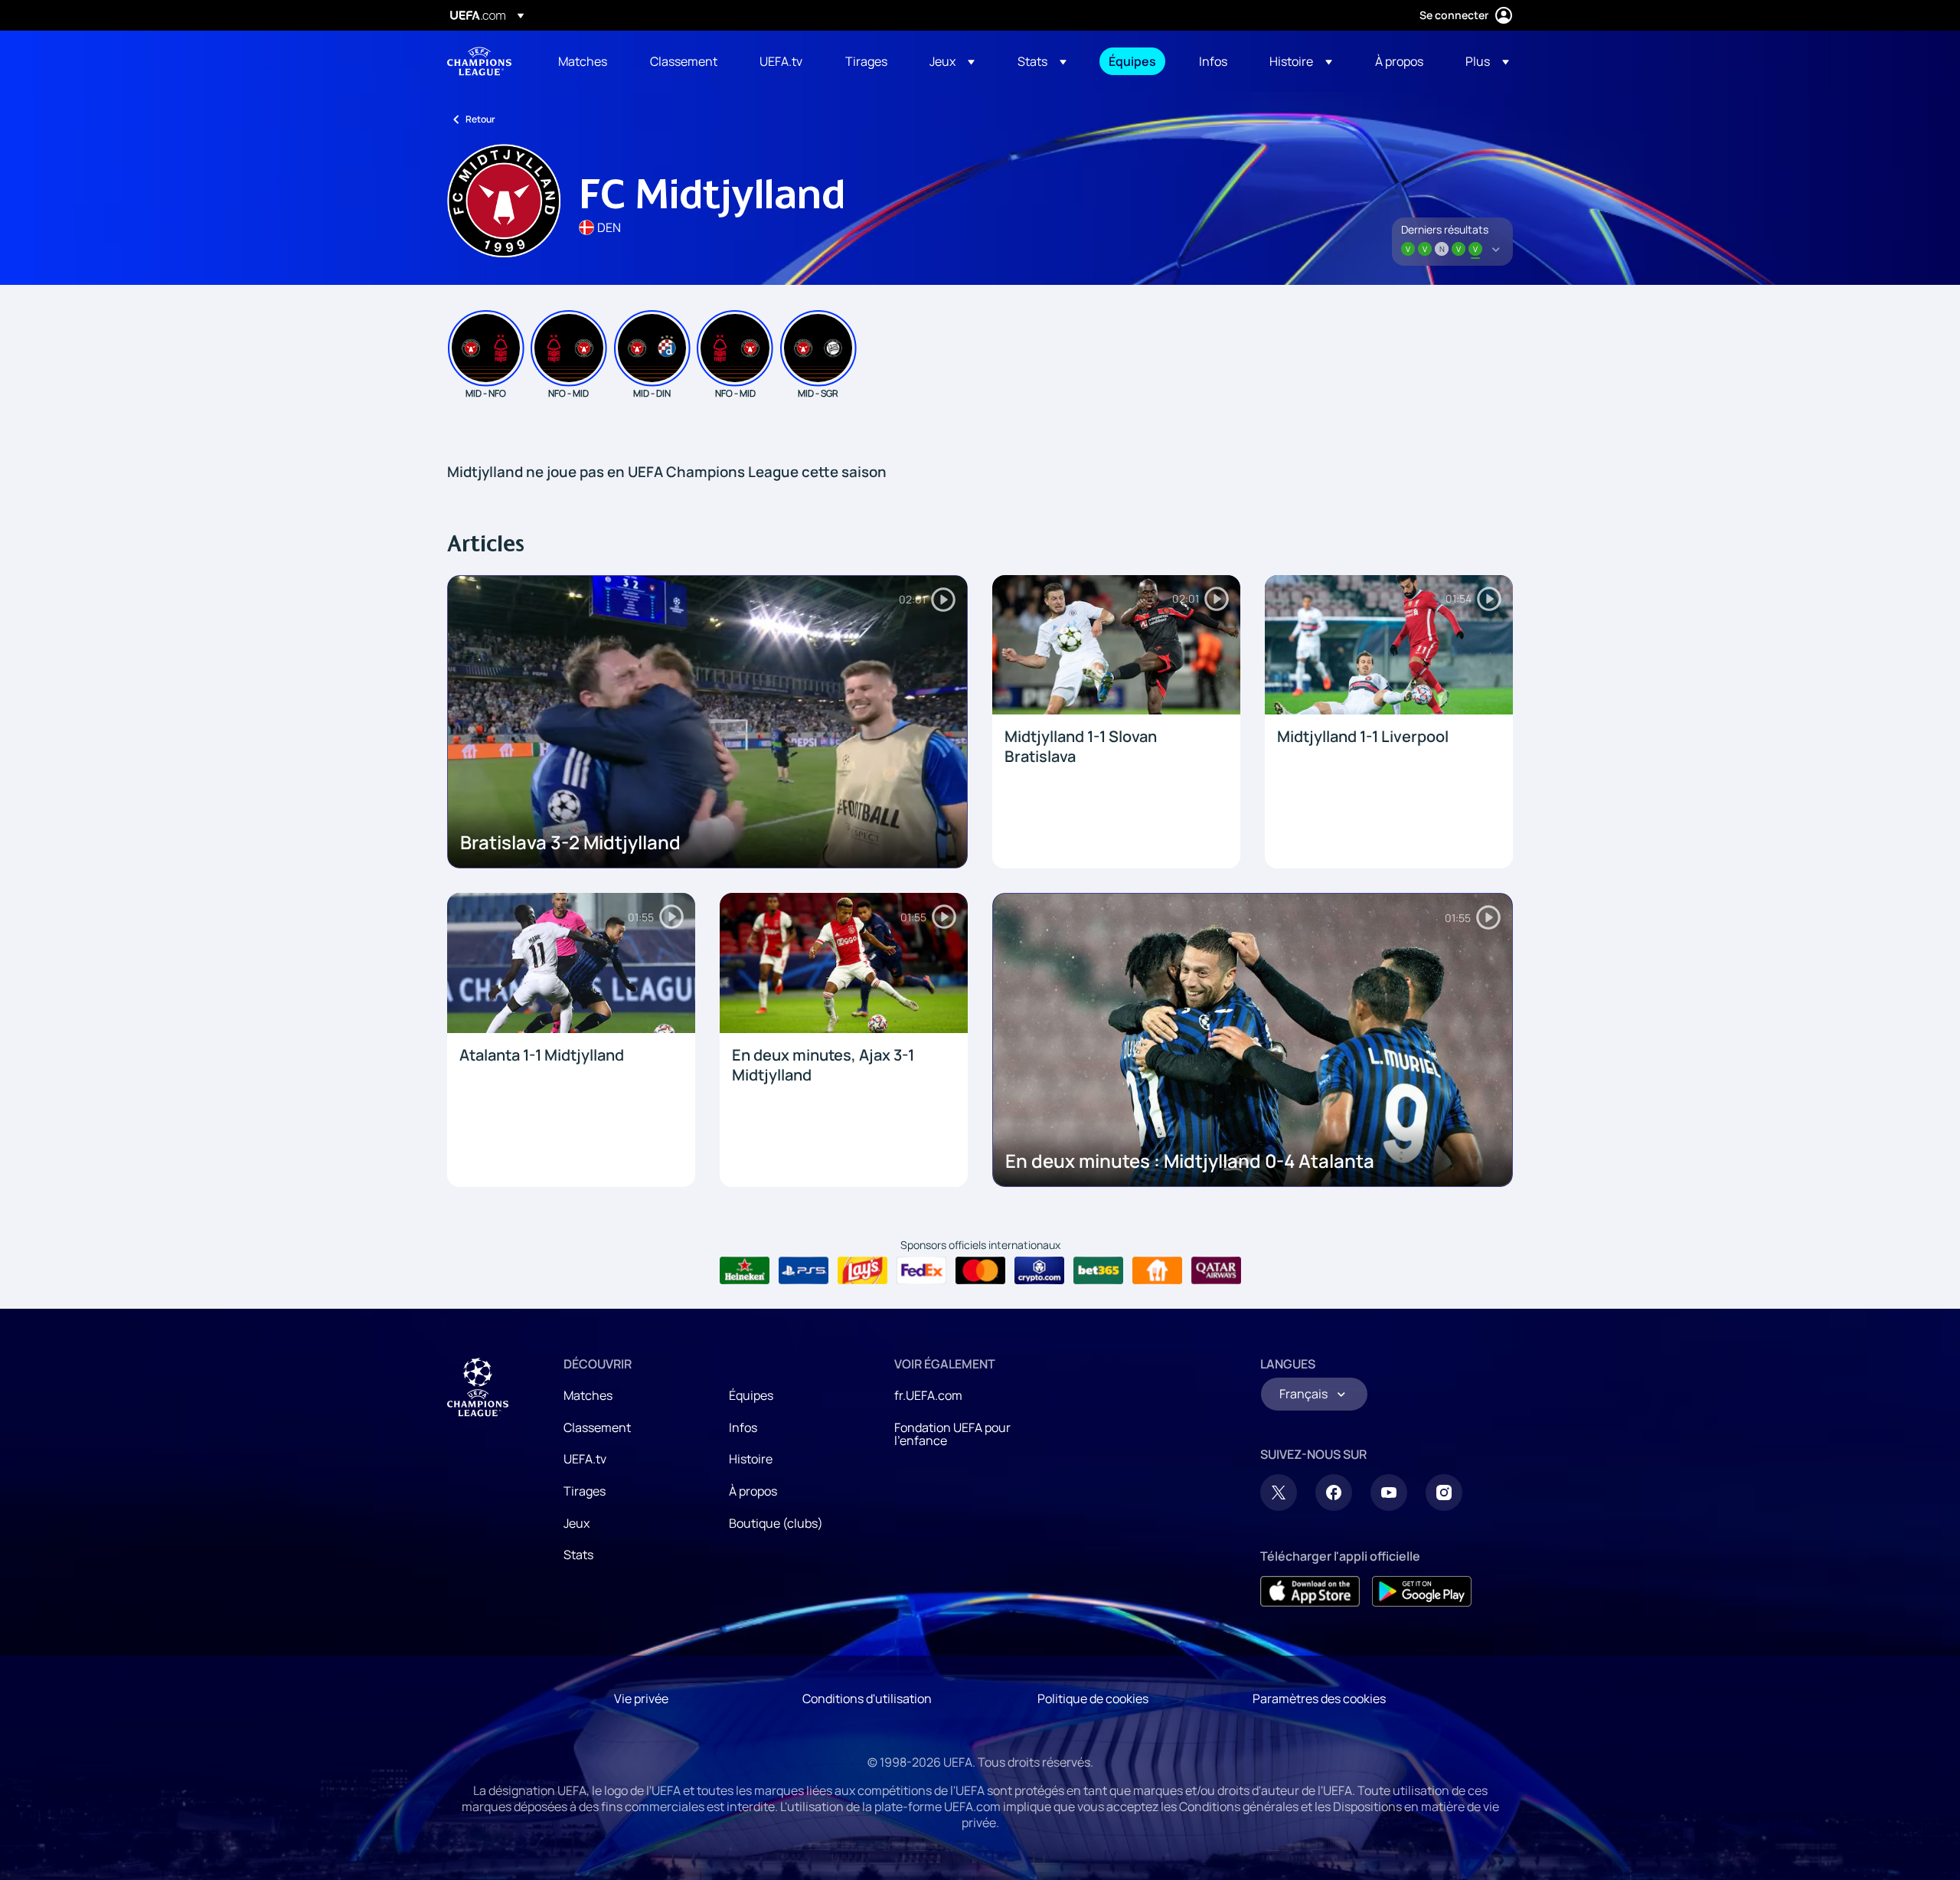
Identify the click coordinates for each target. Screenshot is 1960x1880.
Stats (578, 1555)
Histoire (751, 1459)
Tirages (585, 1491)
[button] (952, 61)
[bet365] (1098, 1270)
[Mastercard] (980, 1270)
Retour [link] (480, 119)
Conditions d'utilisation (867, 1699)
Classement (597, 1427)
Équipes (751, 1395)
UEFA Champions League (479, 61)
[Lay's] (862, 1270)
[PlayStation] (804, 1270)
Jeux (577, 1523)
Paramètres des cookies (1319, 1699)
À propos (753, 1491)
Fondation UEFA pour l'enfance (952, 1434)
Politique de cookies (1093, 1699)
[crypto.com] (1039, 1270)
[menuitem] (585, 61)
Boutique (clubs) (776, 1523)
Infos (743, 1427)
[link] (583, 61)
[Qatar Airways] (1216, 1270)
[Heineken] (745, 1270)
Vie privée (641, 1699)
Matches (588, 1395)
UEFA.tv (585, 1459)
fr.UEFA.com (928, 1395)
